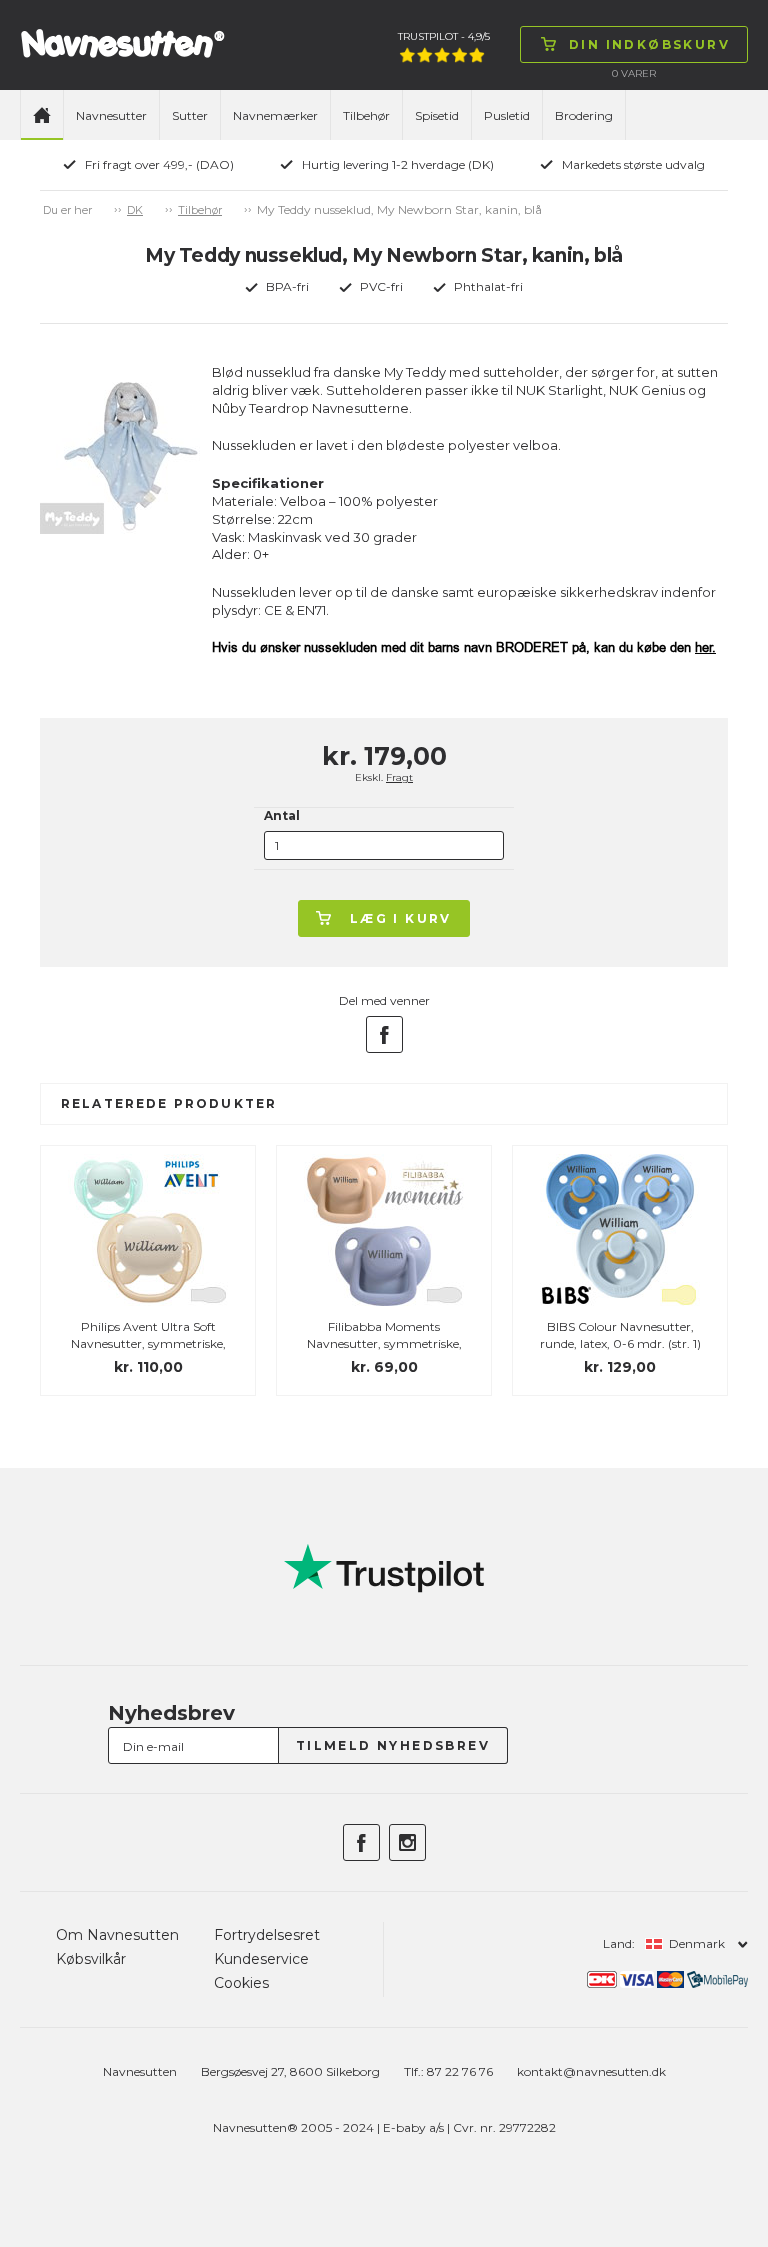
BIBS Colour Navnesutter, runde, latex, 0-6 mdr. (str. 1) (620, 1335)
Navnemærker (275, 115)
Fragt (399, 777)
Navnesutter (111, 115)
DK (135, 210)
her (703, 647)
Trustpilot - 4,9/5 (444, 36)
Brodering (584, 115)
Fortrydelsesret (267, 1935)
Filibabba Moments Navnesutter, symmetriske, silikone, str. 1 (384, 1343)
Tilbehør (366, 115)
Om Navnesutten (117, 1935)
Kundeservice (261, 1959)
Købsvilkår (91, 1959)
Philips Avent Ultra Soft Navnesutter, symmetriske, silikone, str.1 (148, 1343)
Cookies (241, 1983)
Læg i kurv (401, 918)
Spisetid (437, 115)
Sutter (190, 115)
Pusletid (507, 115)
